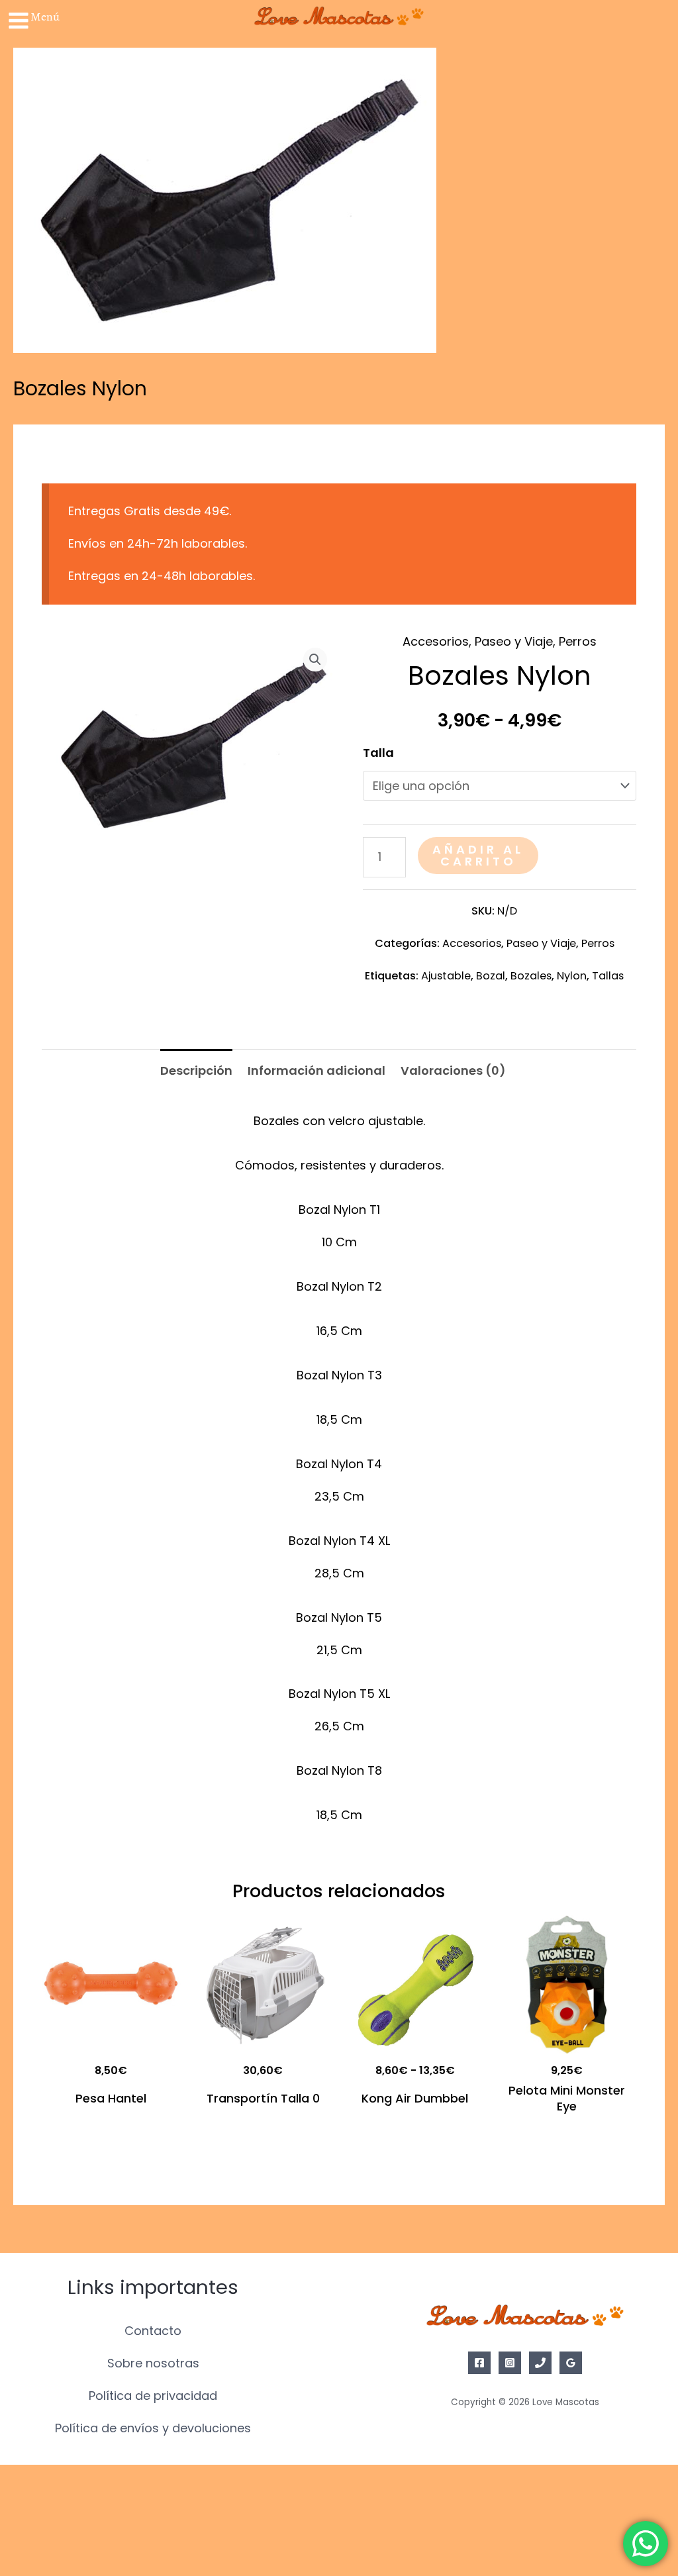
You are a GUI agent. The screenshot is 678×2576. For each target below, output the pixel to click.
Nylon (572, 976)
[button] (315, 660)
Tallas (608, 976)
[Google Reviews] (571, 2363)
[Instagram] (510, 2363)
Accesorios (436, 641)
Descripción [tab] (196, 1070)
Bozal (491, 976)
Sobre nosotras (153, 2363)
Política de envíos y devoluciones (153, 2428)
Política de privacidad (153, 2396)
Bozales (531, 976)
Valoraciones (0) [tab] (453, 1070)
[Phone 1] (540, 2363)
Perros (578, 641)
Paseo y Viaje (514, 641)
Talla (378, 753)
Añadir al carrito (478, 855)
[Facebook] (479, 2363)
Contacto (153, 2331)
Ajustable (446, 976)
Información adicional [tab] (316, 1070)
